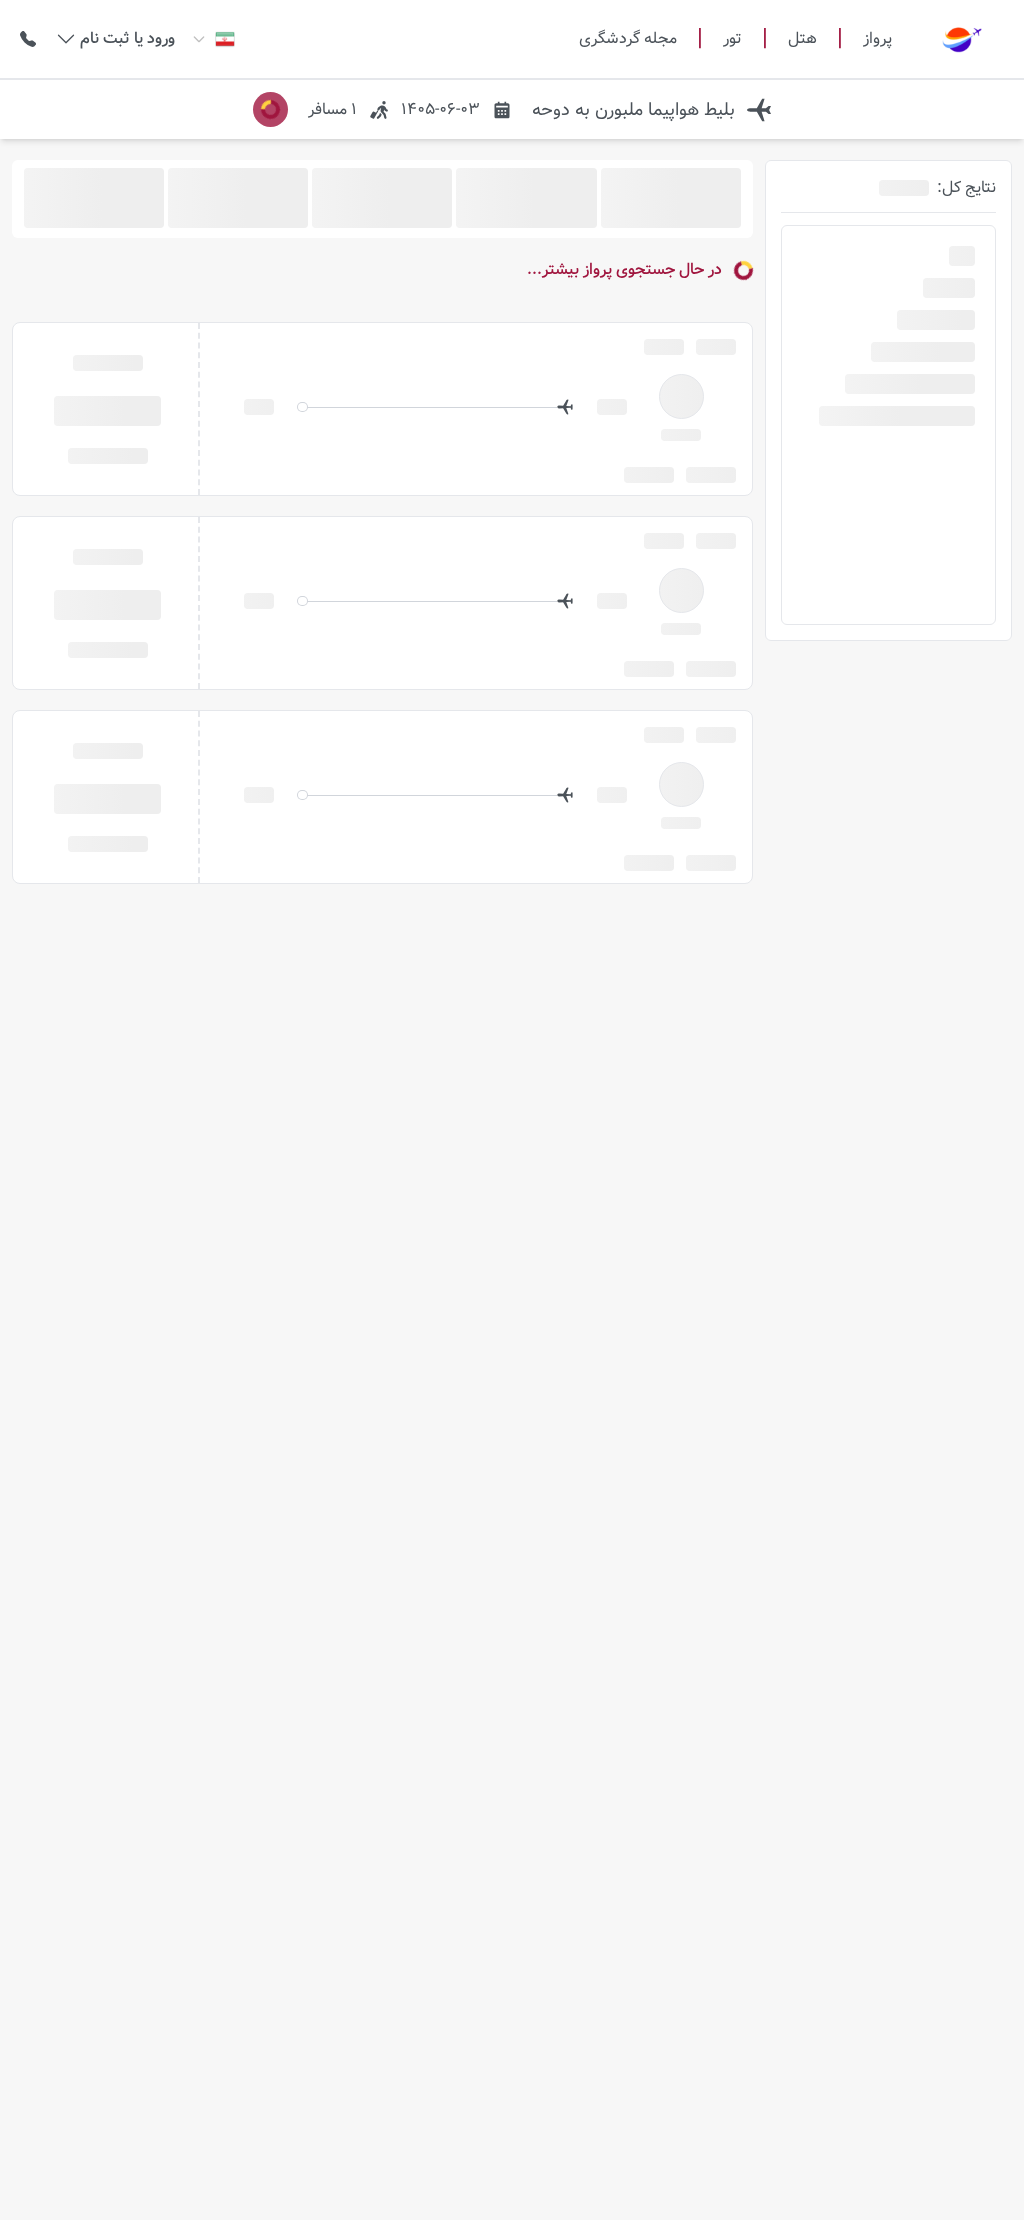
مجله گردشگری (628, 39)
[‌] (107, 409)
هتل (802, 39)
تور (732, 39)
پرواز (877, 38)
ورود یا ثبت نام (127, 39)
